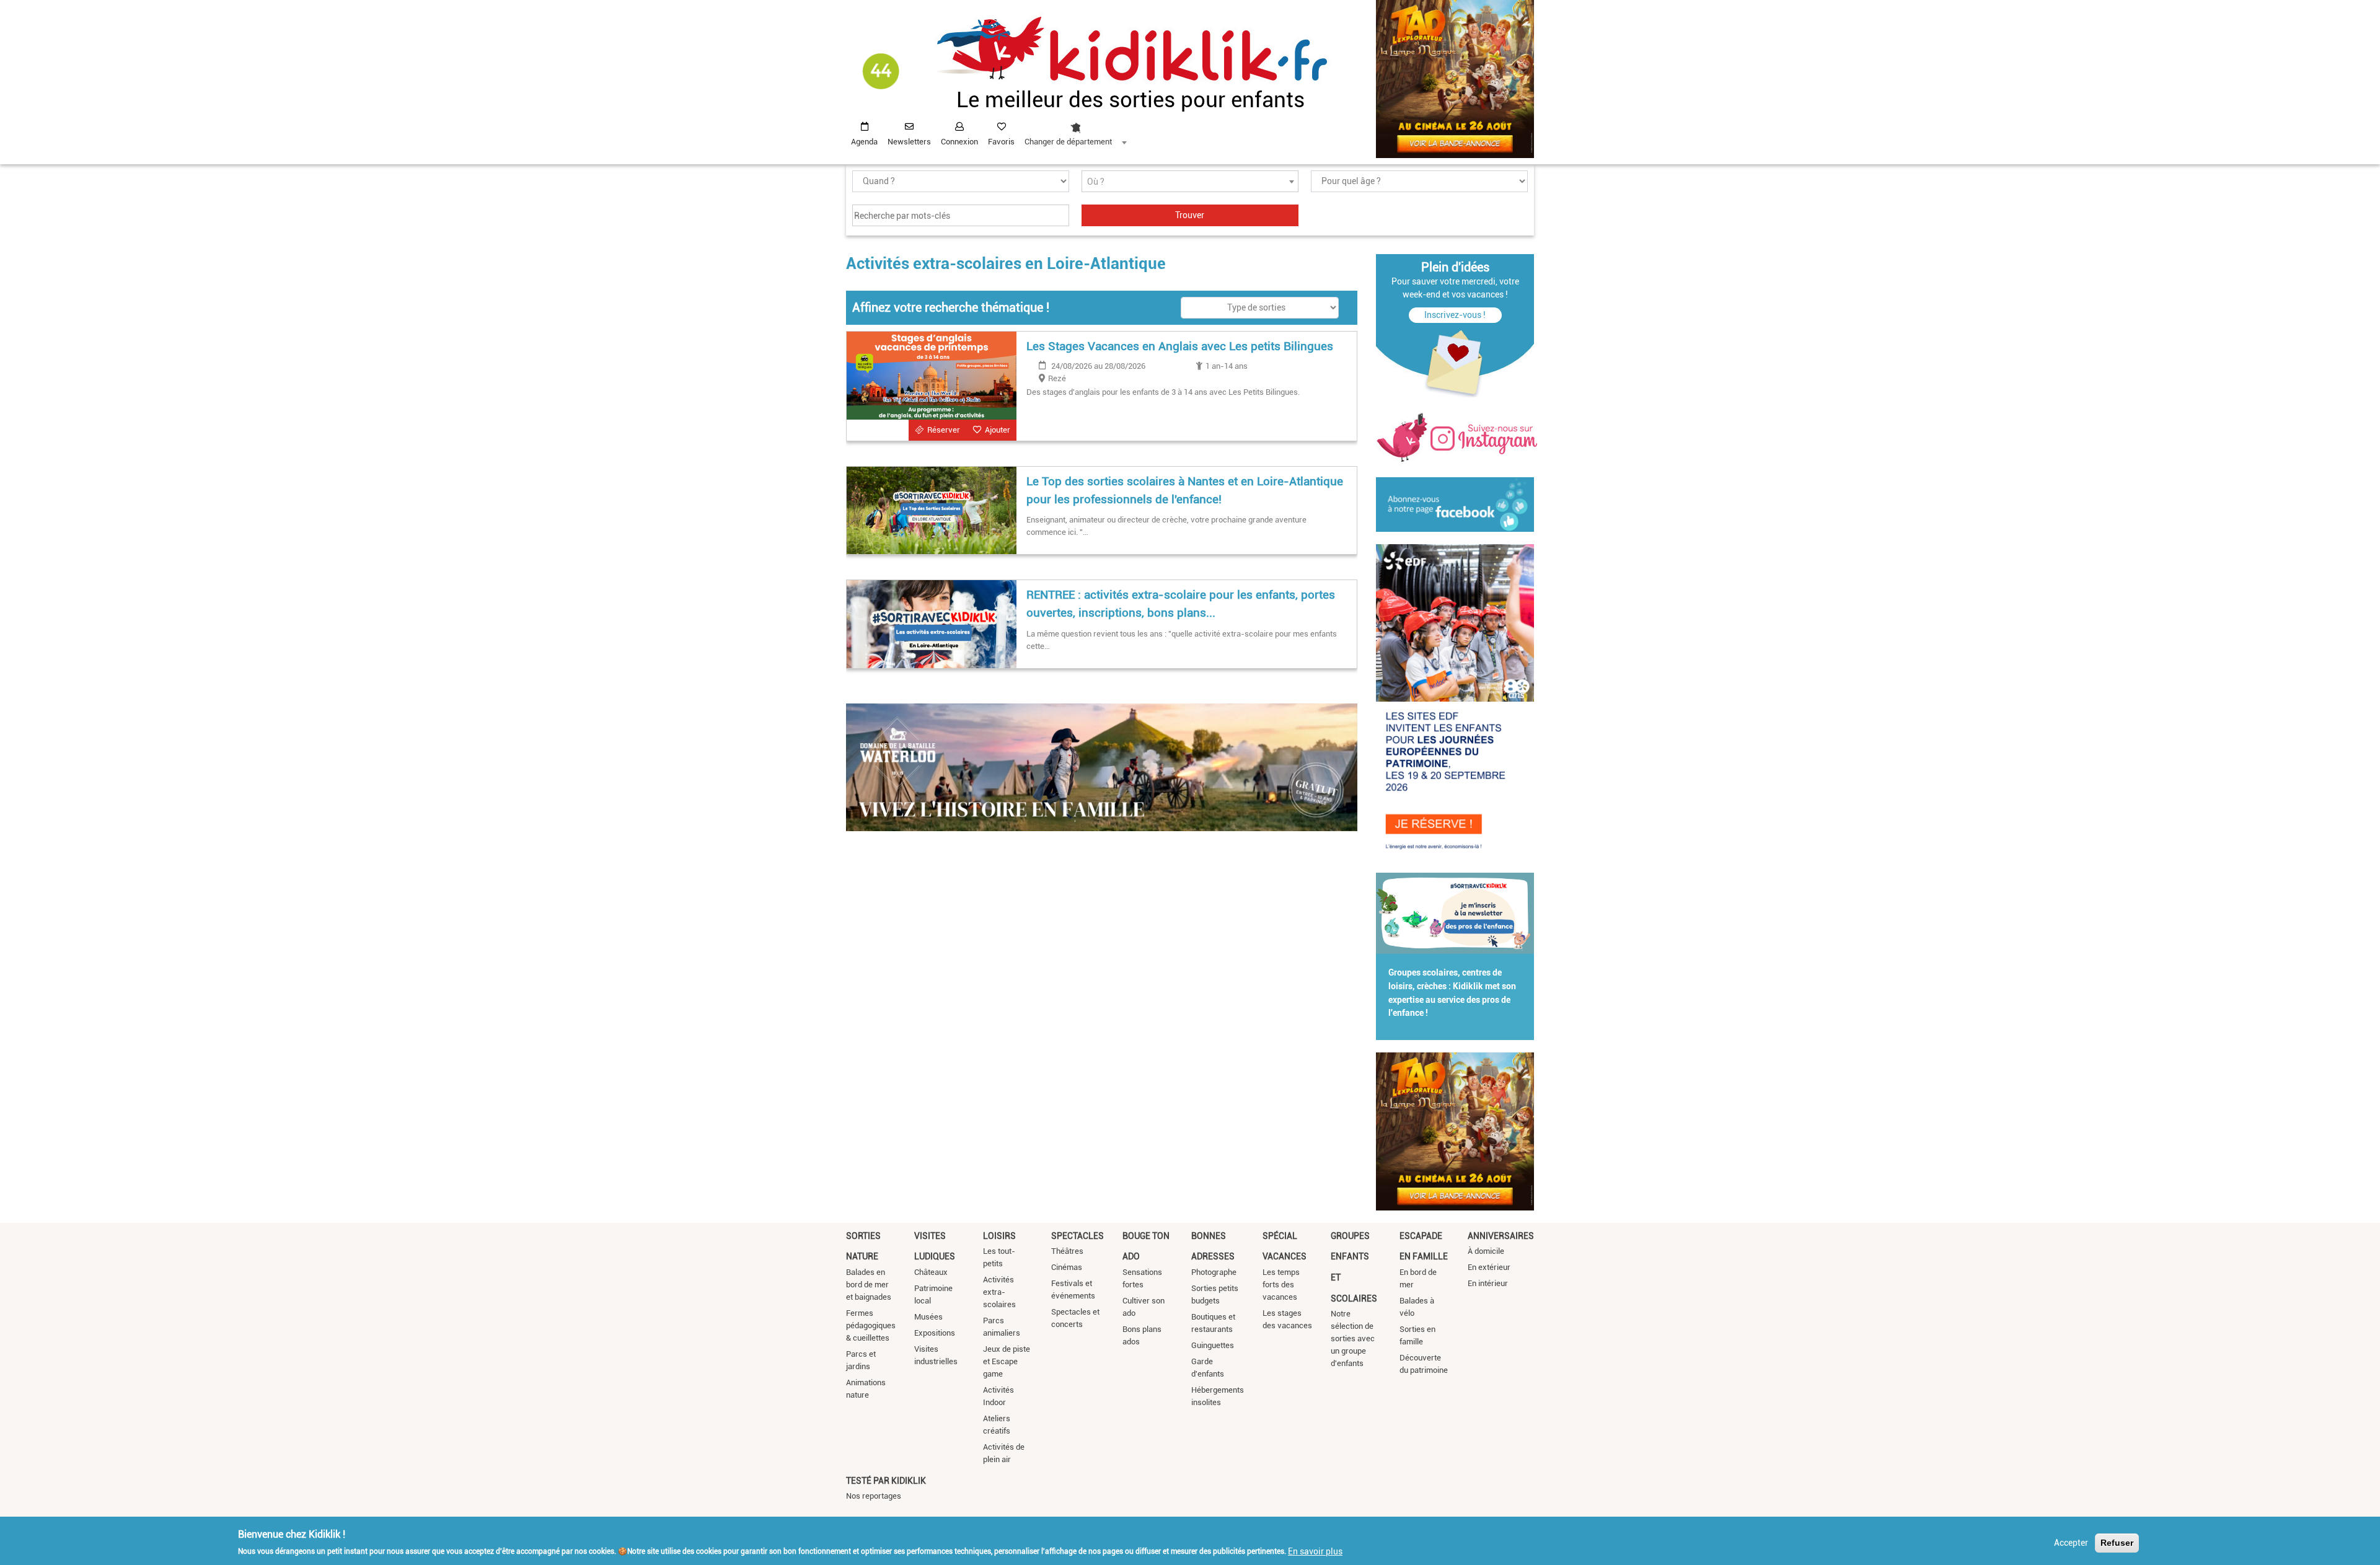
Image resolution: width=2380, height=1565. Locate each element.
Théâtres (1067, 1251)
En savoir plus (1315, 1551)
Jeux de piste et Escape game (1007, 1361)
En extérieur (1489, 1267)
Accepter (2071, 1543)
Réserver (944, 430)
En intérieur (1488, 1283)
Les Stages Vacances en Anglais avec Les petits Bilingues (1180, 346)
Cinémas (1067, 1267)
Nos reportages (874, 1496)
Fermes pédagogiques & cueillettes (871, 1325)
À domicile (1486, 1251)
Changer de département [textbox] (1068, 142)
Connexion (959, 142)
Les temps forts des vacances (1281, 1285)
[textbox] (1190, 182)
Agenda (864, 142)
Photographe (1214, 1272)
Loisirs (999, 1236)
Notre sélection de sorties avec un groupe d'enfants (1353, 1338)
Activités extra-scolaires (999, 1292)
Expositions (935, 1333)
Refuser (2117, 1543)
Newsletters (909, 142)
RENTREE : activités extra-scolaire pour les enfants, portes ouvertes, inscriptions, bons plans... (1181, 604)
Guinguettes (1213, 1345)
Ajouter (998, 430)
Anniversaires (1501, 1236)
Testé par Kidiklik (886, 1481)
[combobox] (1075, 131)
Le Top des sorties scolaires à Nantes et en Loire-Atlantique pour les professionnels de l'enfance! (1185, 490)
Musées (928, 1317)
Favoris (1001, 142)
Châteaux (931, 1272)
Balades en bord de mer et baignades (869, 1285)
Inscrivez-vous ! (1455, 315)
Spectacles (1078, 1236)
